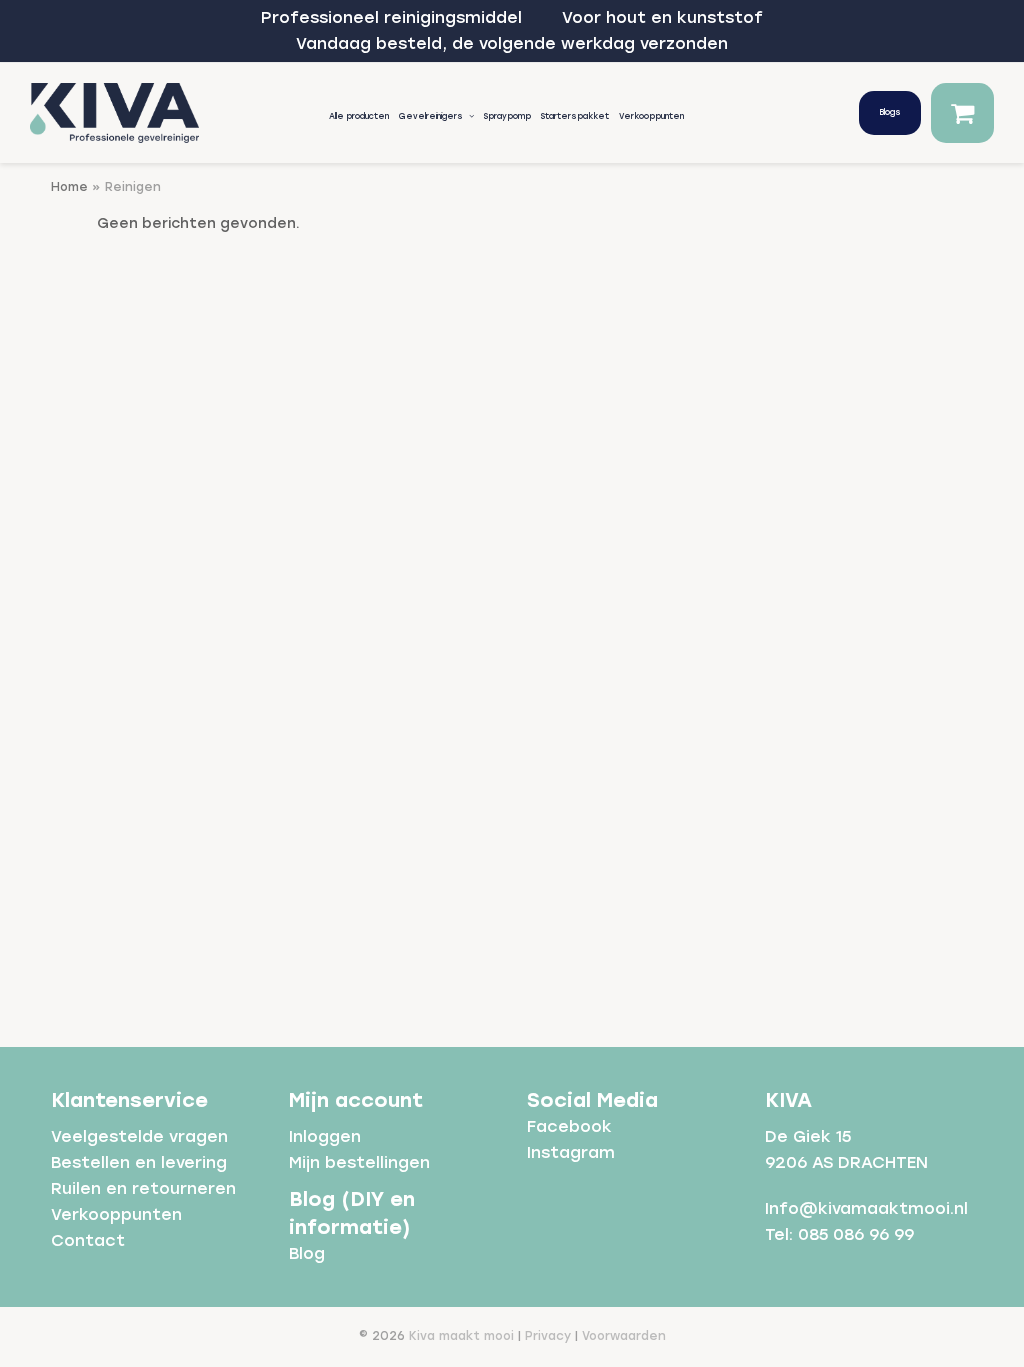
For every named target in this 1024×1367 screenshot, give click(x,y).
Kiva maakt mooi (461, 1336)
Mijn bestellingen (359, 1162)
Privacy (548, 1336)
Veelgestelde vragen (139, 1136)
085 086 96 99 (856, 1234)
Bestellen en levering (139, 1162)
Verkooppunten (116, 1214)
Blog (307, 1253)
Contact (88, 1240)
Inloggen (325, 1136)
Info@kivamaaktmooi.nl (866, 1208)
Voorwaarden (624, 1336)
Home (69, 187)
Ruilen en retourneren (143, 1188)
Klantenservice (129, 1100)
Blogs (890, 112)
